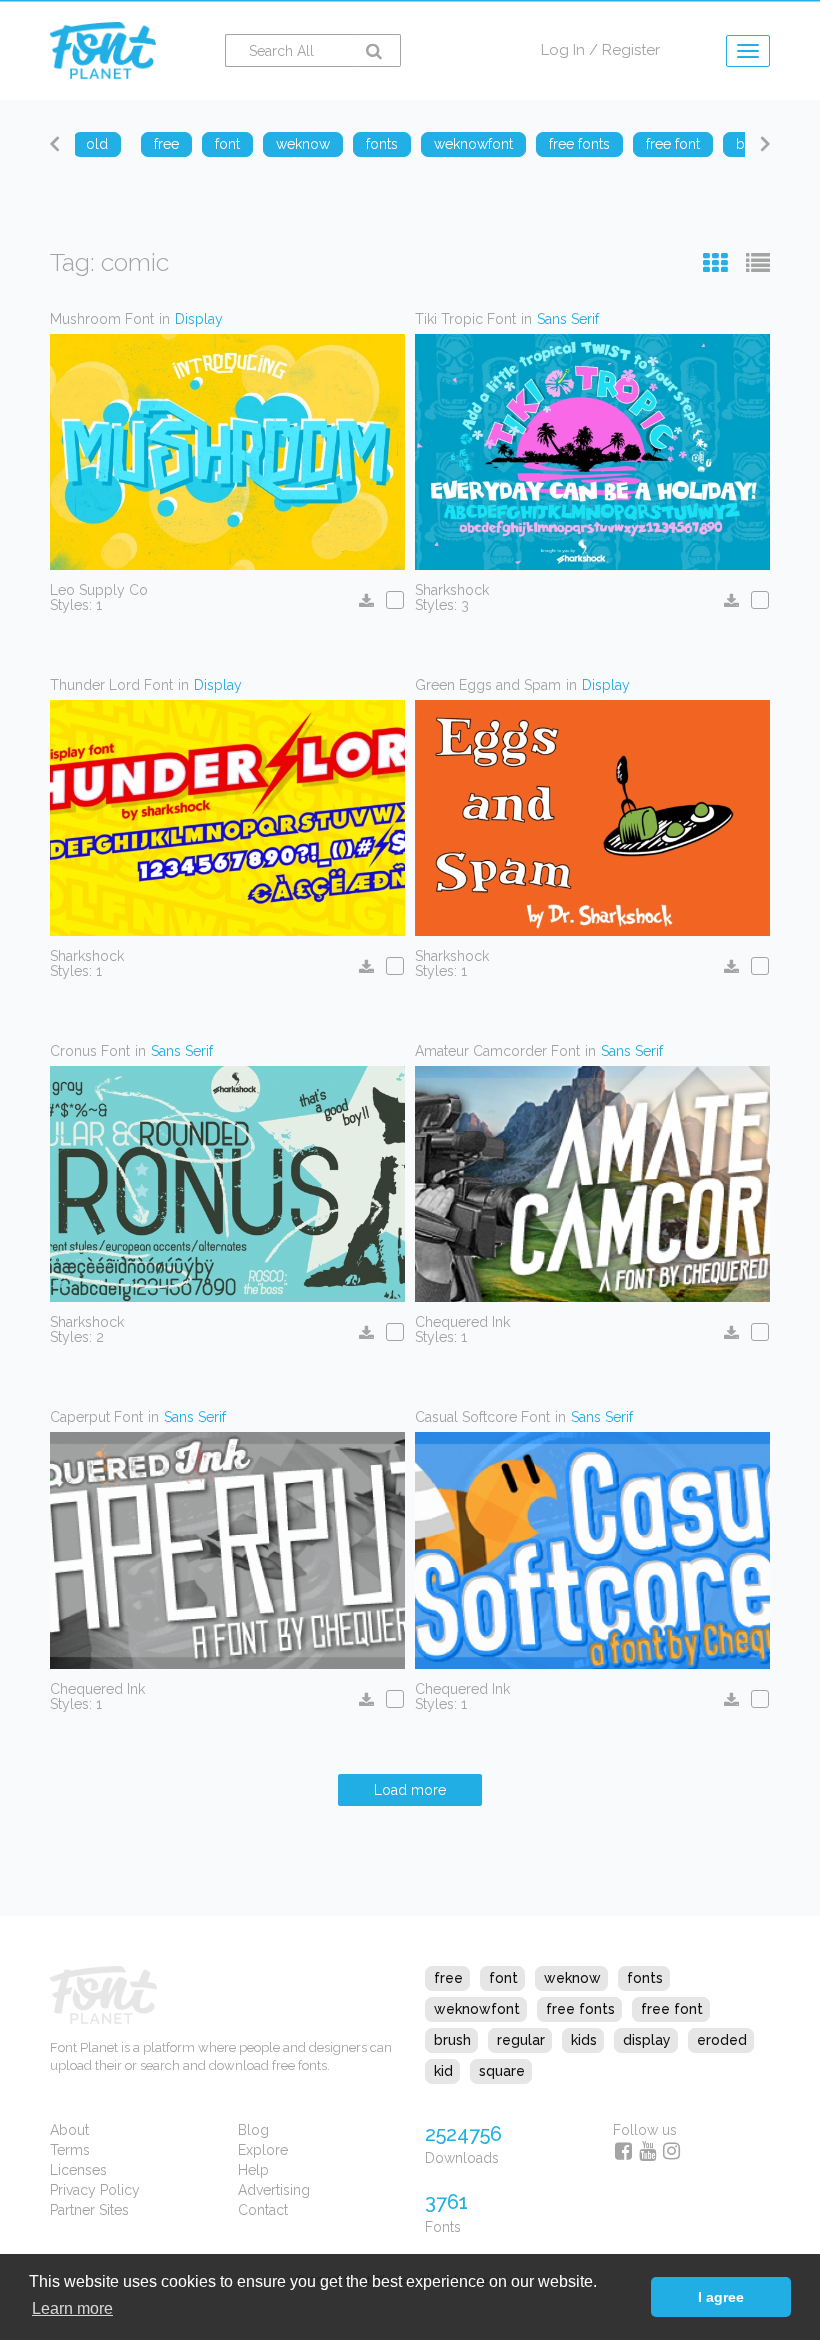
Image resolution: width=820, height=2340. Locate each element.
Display (199, 319)
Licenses (78, 2170)
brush (452, 2040)
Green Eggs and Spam (488, 685)
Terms (70, 2150)
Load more (410, 1790)
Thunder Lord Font (111, 685)
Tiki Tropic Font (465, 319)
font (503, 1978)
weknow (572, 1978)
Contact (263, 2210)
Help (253, 2170)
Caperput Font (96, 1417)
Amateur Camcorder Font (497, 1051)
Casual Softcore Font (482, 1417)
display (647, 2040)
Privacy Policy (95, 2190)
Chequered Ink (462, 1322)
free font (672, 2009)
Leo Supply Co (99, 590)
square (502, 2071)
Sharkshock (452, 590)
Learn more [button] (72, 2308)
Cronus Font (90, 1051)
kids (584, 2040)
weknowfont (477, 2009)
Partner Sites (89, 2210)
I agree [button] (721, 2297)
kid (443, 2071)
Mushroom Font (102, 319)
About (69, 2130)
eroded (722, 2040)
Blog (253, 2130)
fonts (645, 1978)
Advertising (274, 2190)
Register (631, 50)
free (448, 1978)
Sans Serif (568, 319)
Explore (263, 2150)
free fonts (580, 2009)
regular (521, 2040)
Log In (563, 50)
